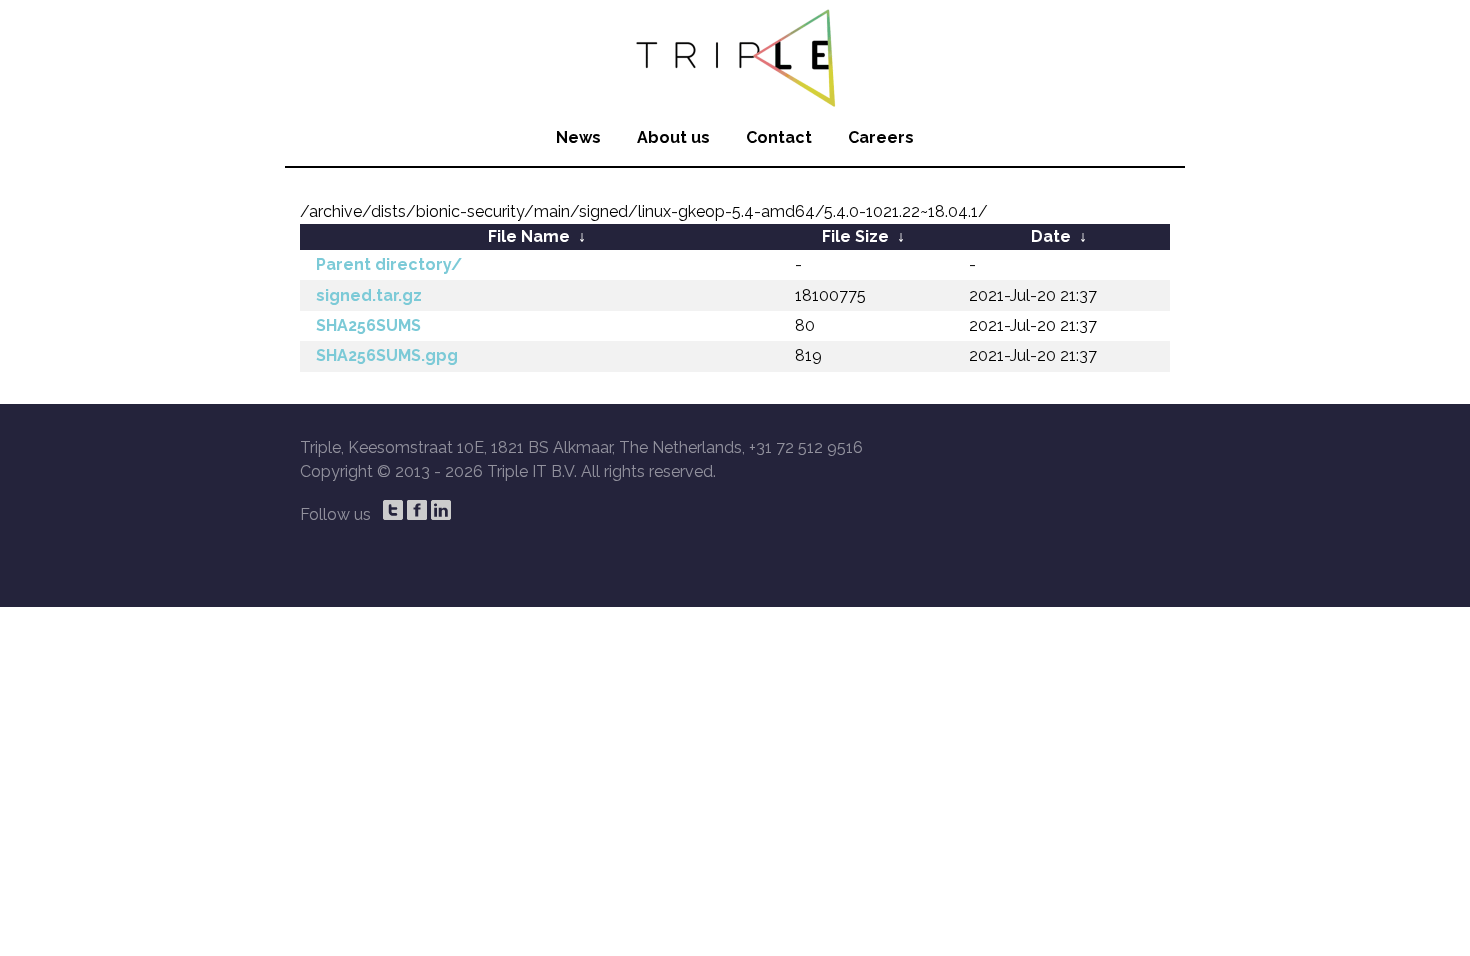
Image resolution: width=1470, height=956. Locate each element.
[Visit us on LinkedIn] (441, 510)
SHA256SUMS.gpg (387, 355)
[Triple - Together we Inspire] (735, 55)
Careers (881, 137)
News (578, 137)
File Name (529, 236)
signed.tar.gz (369, 295)
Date (1051, 236)
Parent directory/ (389, 264)
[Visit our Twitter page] (393, 510)
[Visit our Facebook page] (417, 510)
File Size (855, 236)
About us (673, 137)
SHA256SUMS (368, 325)
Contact (779, 137)
